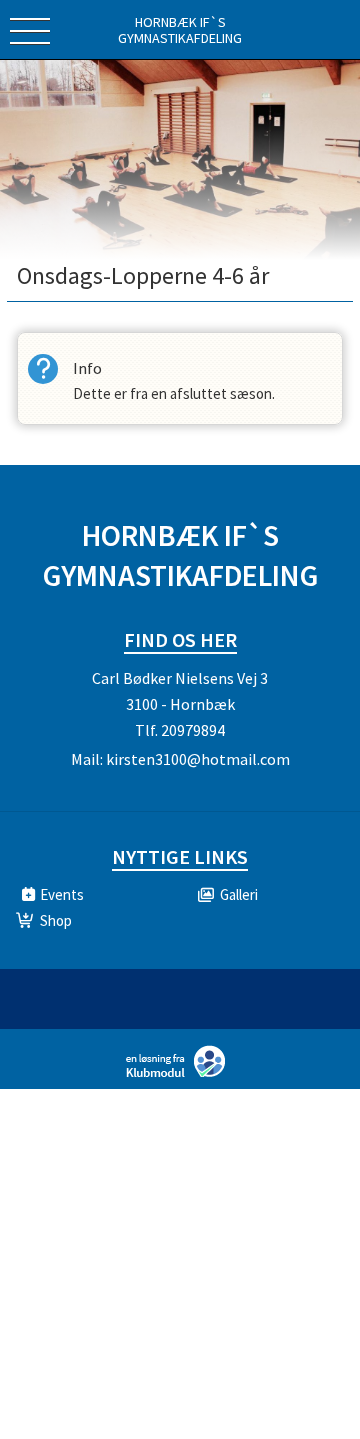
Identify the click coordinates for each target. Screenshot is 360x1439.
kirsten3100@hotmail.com (198, 759)
